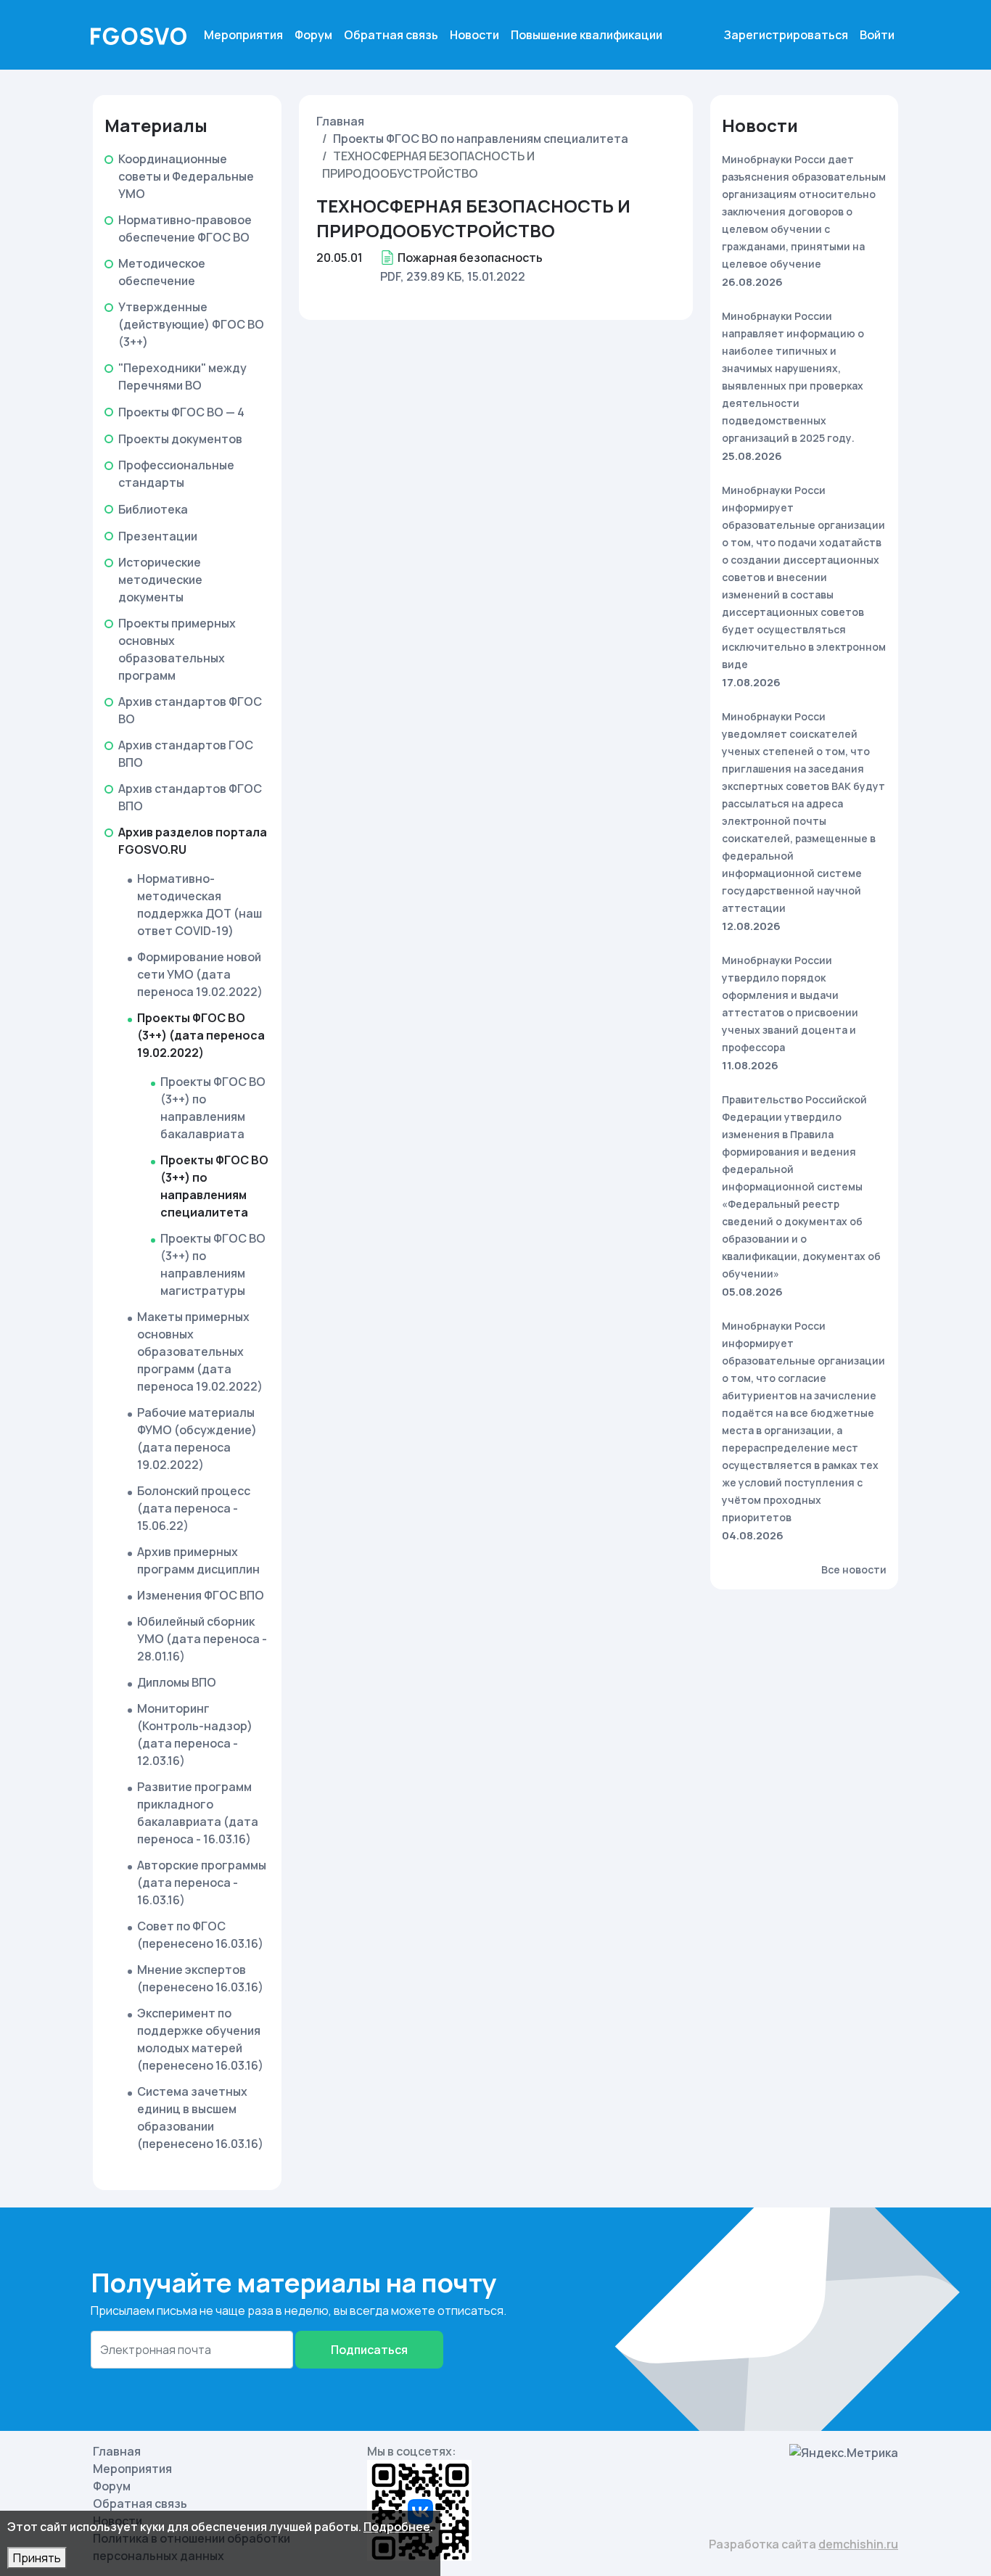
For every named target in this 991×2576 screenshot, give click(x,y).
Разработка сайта (803, 2544)
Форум (313, 35)
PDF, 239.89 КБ (421, 276)
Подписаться (369, 2350)
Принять (37, 2558)
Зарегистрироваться (786, 35)
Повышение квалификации (587, 35)
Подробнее (397, 2527)
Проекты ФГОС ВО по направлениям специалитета (481, 139)
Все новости (854, 1569)
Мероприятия (243, 35)
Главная (340, 121)
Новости (474, 35)
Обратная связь (391, 35)
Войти (877, 35)
